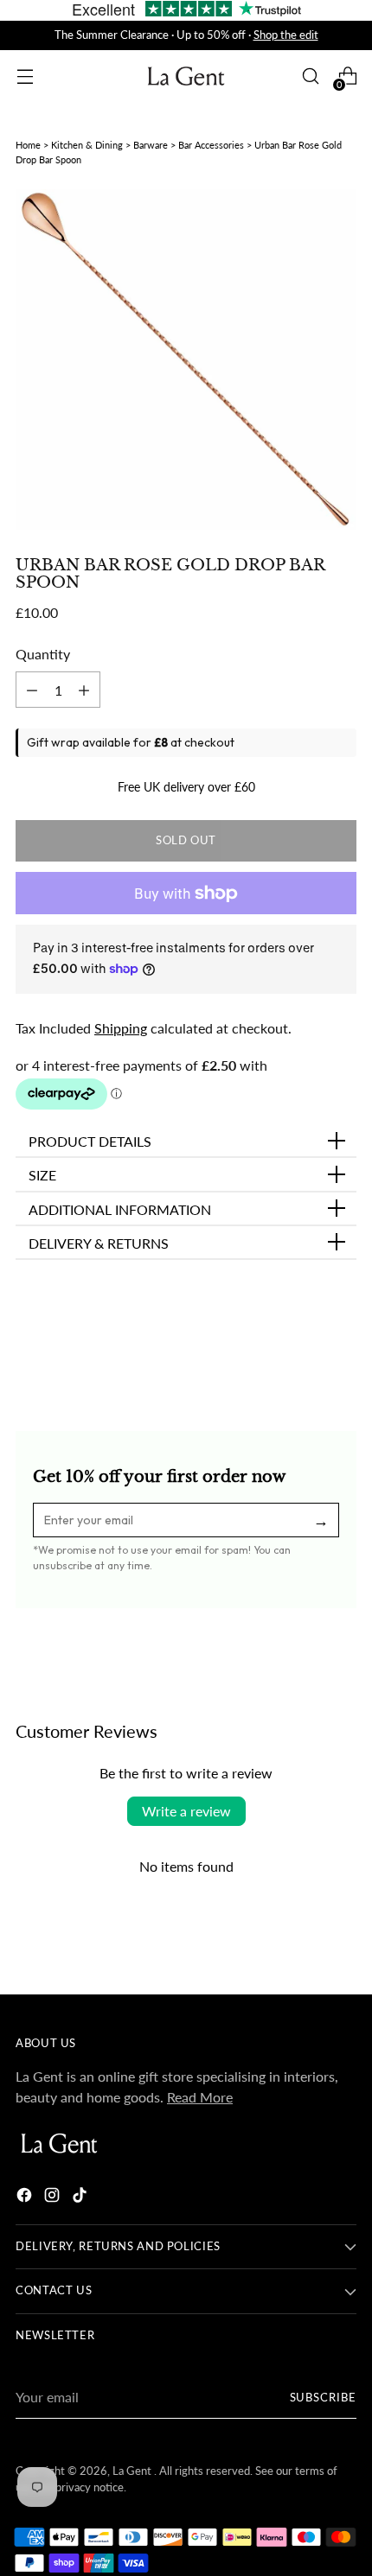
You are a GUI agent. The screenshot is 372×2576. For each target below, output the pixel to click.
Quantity (43, 654)
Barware (151, 145)
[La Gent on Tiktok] (81, 2198)
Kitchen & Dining (87, 145)
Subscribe (324, 2398)
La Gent (133, 2471)
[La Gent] (186, 76)
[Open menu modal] (25, 76)
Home (28, 145)
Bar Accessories (211, 145)
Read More (200, 2097)
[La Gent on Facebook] (26, 2198)
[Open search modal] (310, 76)
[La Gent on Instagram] (54, 2198)
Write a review (186, 1811)
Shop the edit (286, 35)
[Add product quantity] (32, 690)
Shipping (121, 1028)
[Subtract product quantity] (84, 690)
